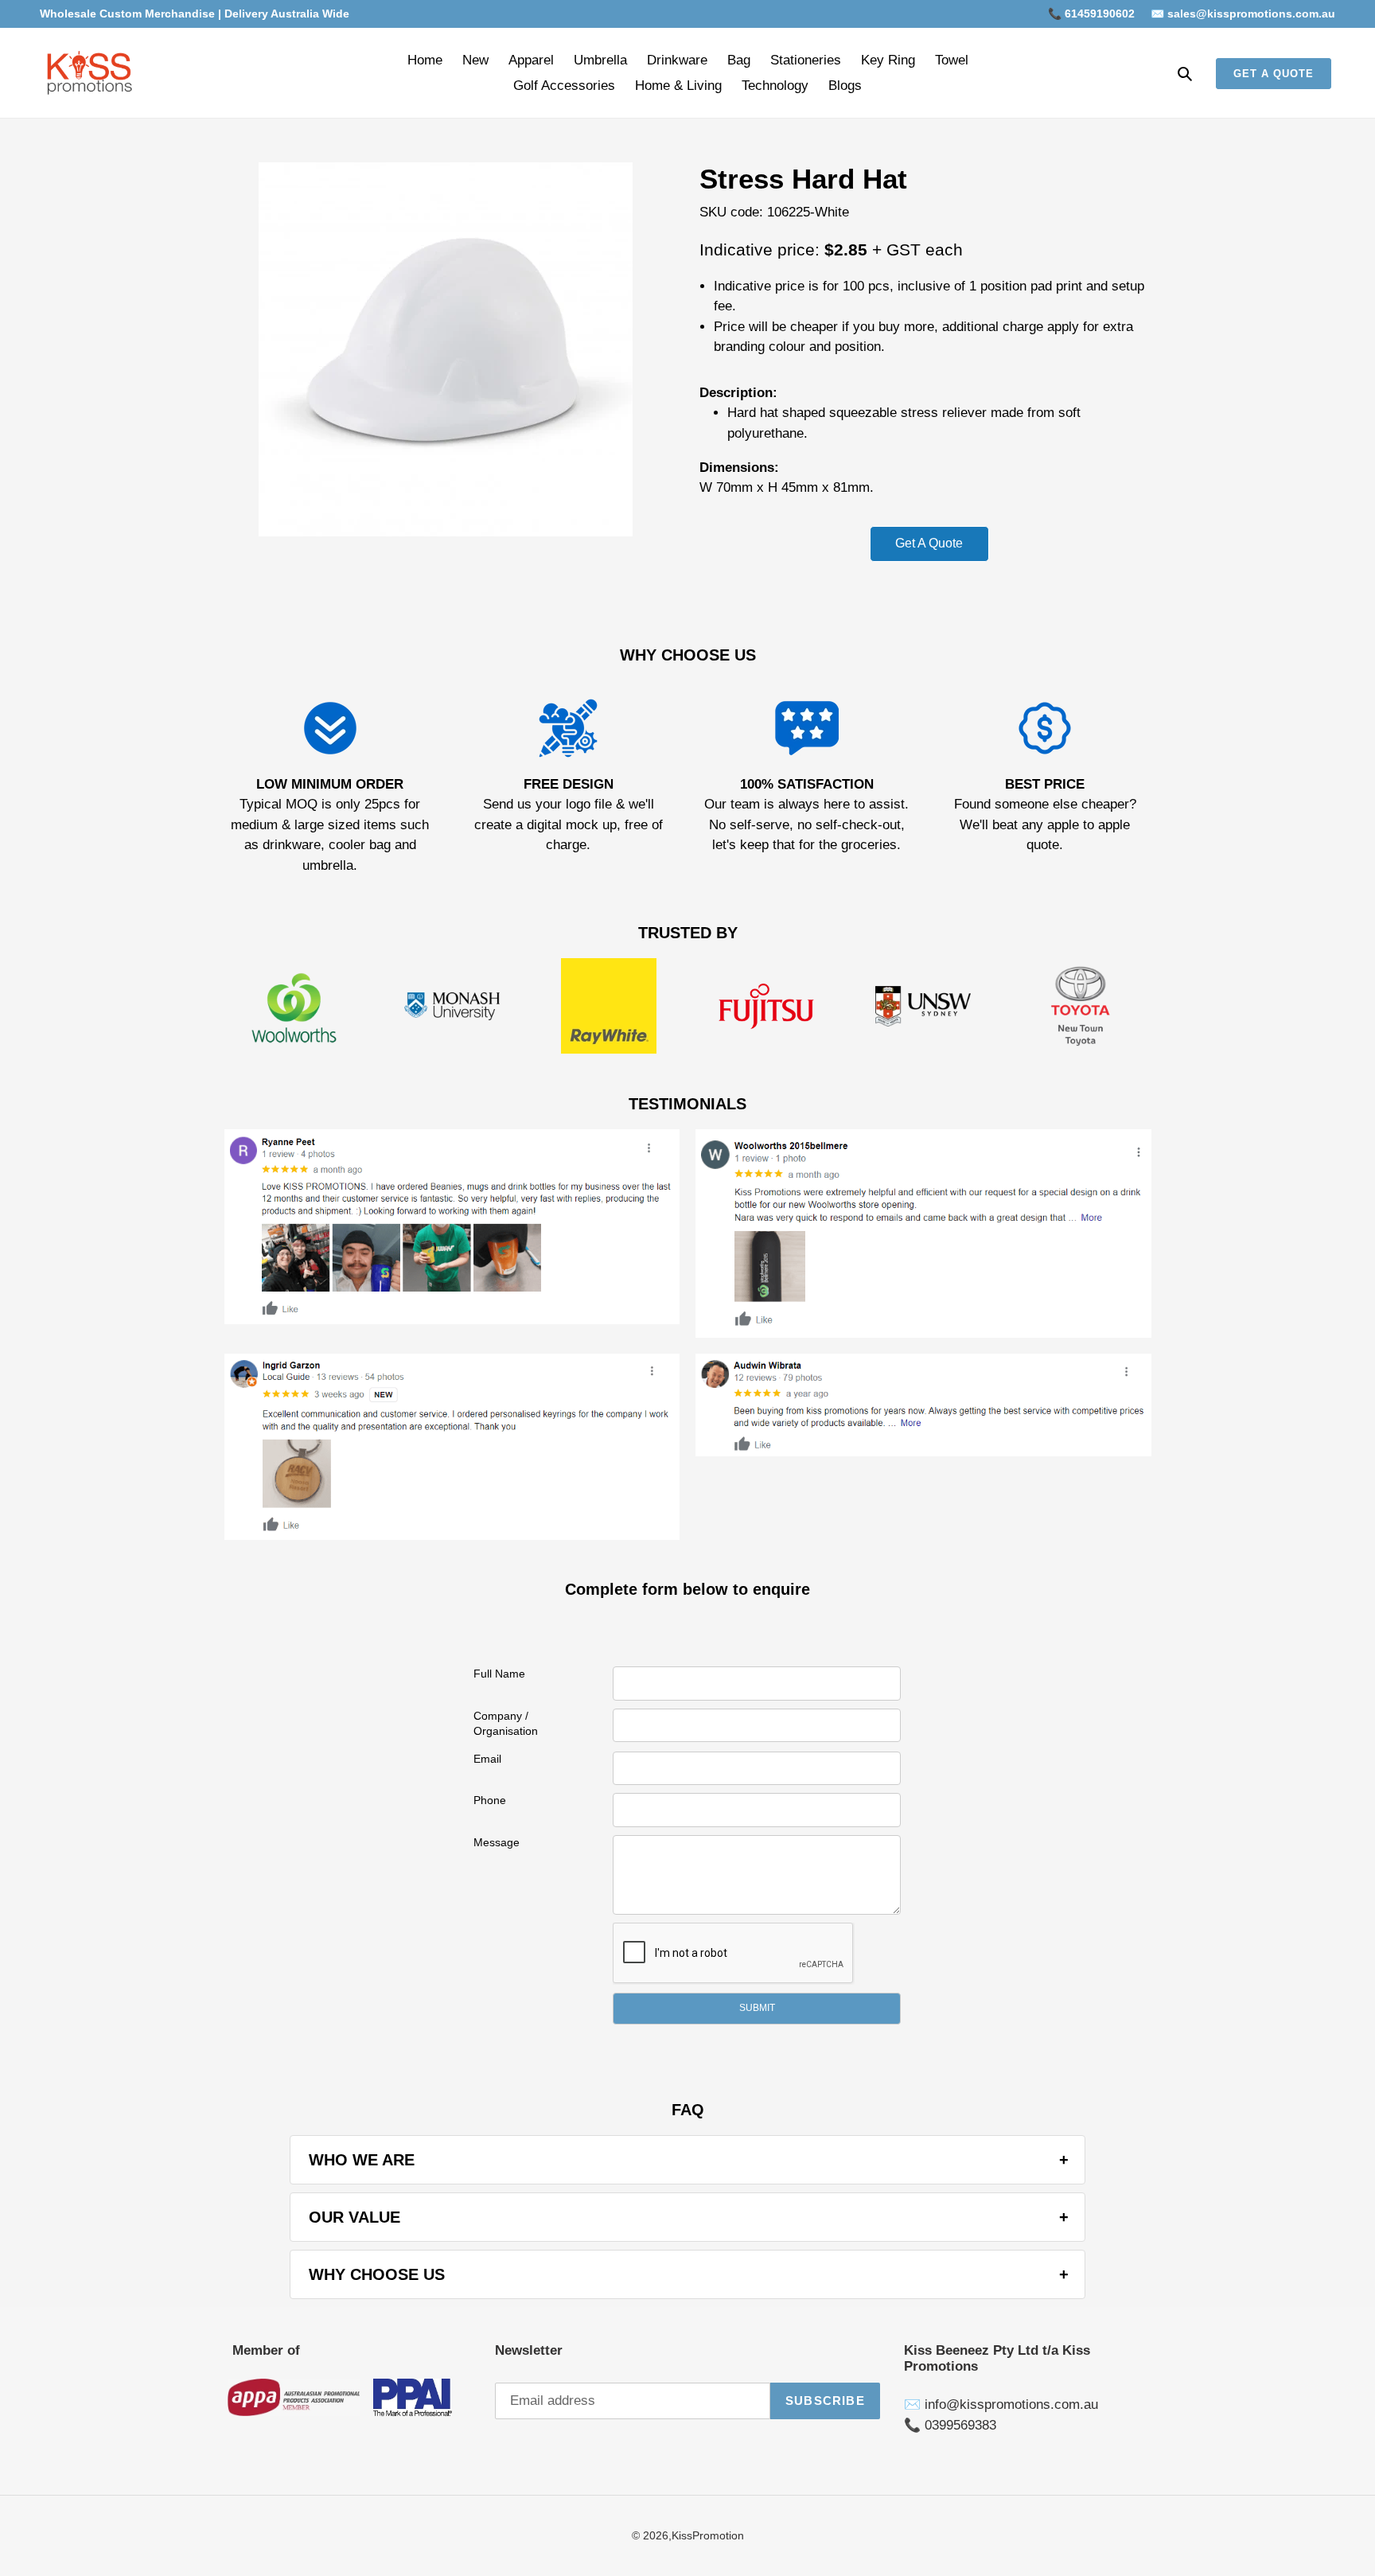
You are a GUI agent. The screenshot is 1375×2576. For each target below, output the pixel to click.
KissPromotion (708, 2535)
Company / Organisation (506, 1724)
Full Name (499, 1674)
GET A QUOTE (1274, 74)
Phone (490, 1800)
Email (487, 1759)
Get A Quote (929, 543)
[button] (757, 2009)
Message (497, 1842)
